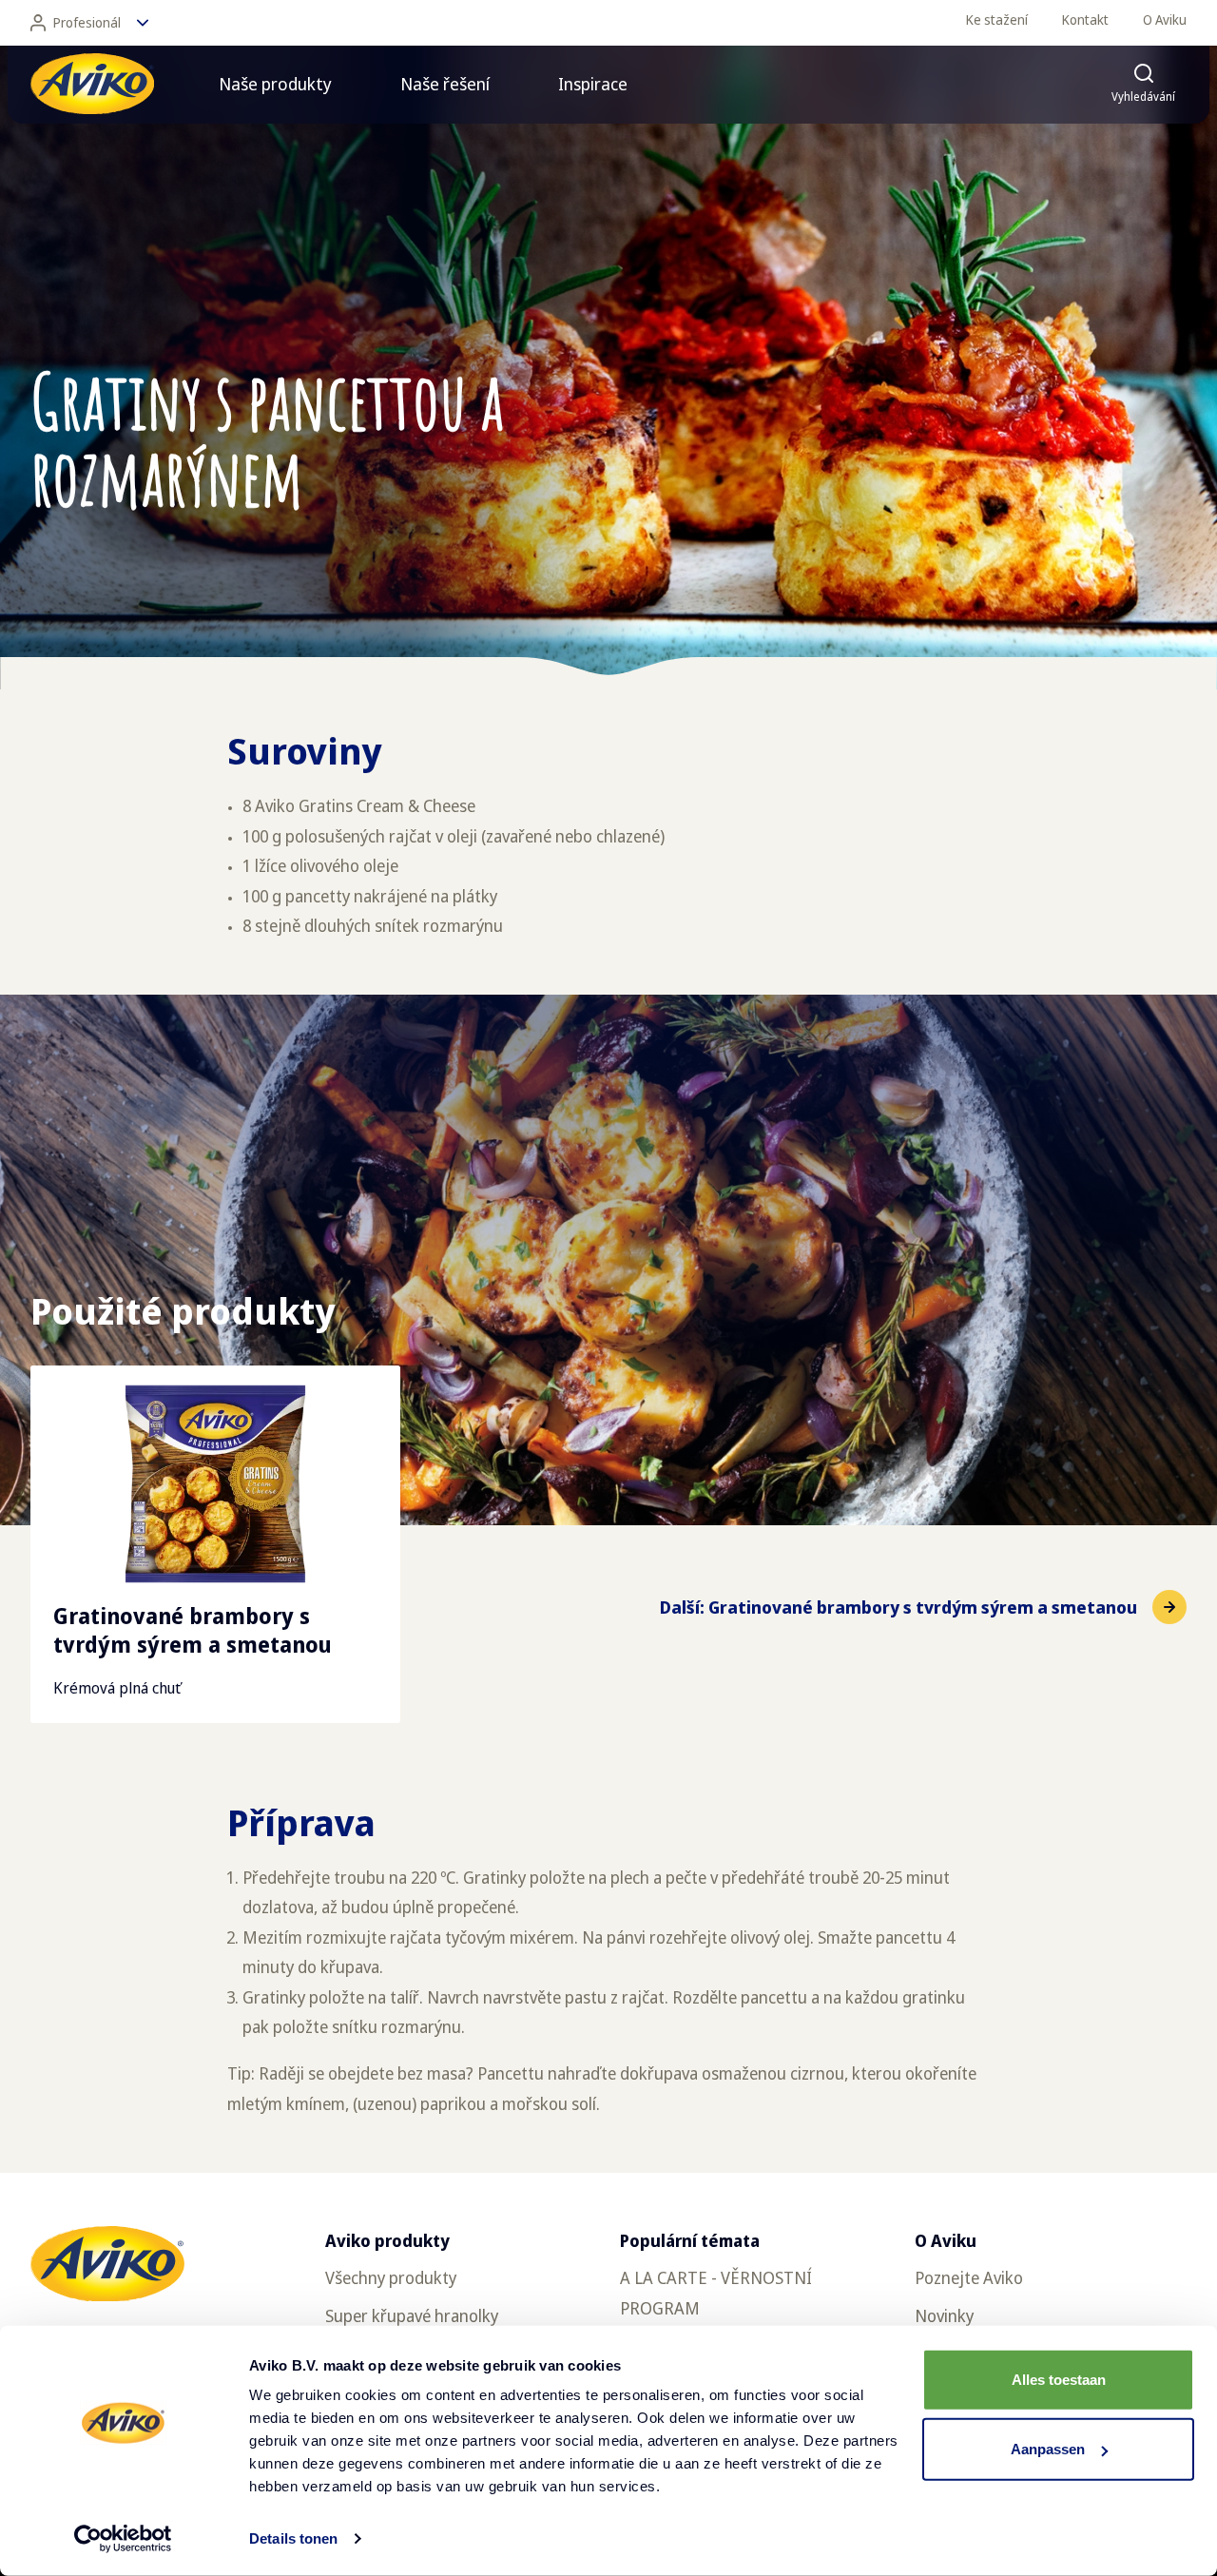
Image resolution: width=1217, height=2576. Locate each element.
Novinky (944, 2315)
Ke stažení (997, 19)
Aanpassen (1048, 2449)
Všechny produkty (391, 2277)
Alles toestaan (1059, 2380)
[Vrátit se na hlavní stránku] (92, 84)
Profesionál (87, 22)
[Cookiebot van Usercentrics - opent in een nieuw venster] (123, 2539)
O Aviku (1165, 19)
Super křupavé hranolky (412, 2315)
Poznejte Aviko (969, 2277)
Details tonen (293, 2538)
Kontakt (1085, 19)
